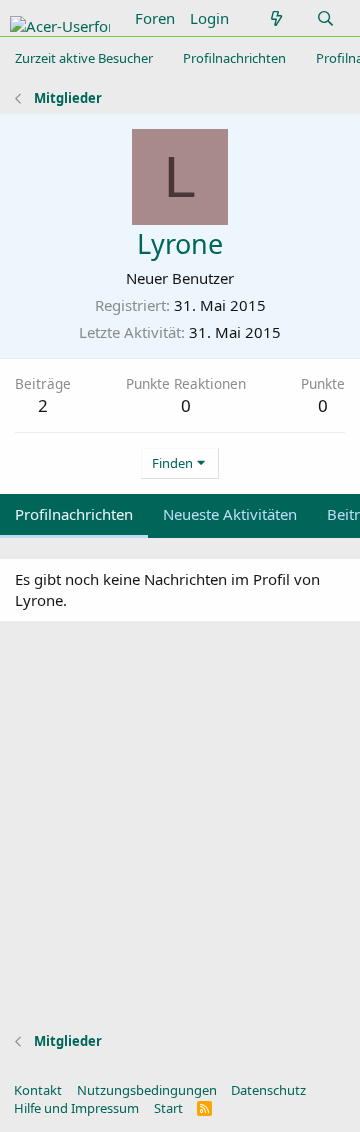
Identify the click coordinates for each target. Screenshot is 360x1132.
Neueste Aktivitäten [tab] (230, 514)
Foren (155, 18)
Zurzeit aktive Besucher (84, 58)
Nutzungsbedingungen (147, 1090)
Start (168, 1108)
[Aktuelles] (275, 18)
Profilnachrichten (234, 58)
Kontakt (38, 1090)
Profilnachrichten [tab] (74, 514)
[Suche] (325, 18)
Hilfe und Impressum (76, 1108)
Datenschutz (268, 1090)
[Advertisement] (180, 832)
